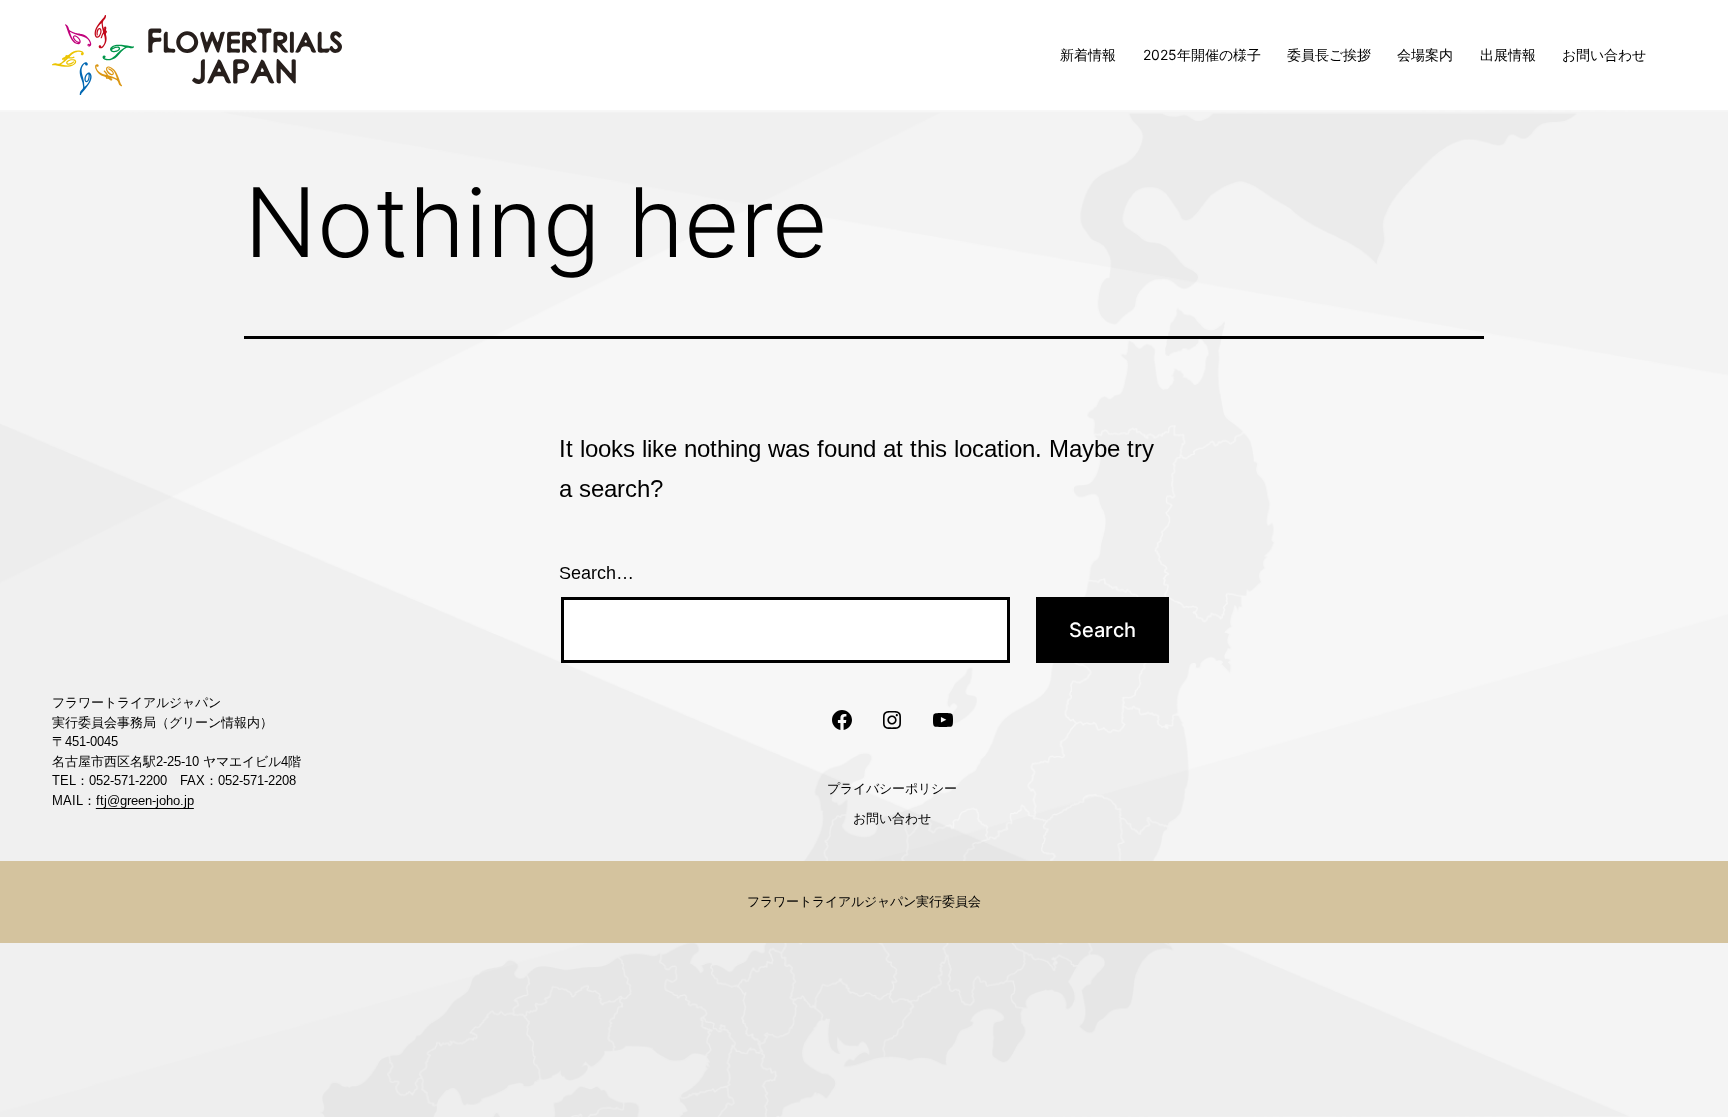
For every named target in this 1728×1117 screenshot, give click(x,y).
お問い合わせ (1604, 54)
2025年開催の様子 (1202, 54)
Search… (596, 573)
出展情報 (1508, 54)
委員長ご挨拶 (1329, 54)
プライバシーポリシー (892, 788)
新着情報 (1088, 54)
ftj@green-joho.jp (145, 800)
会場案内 (1425, 54)
